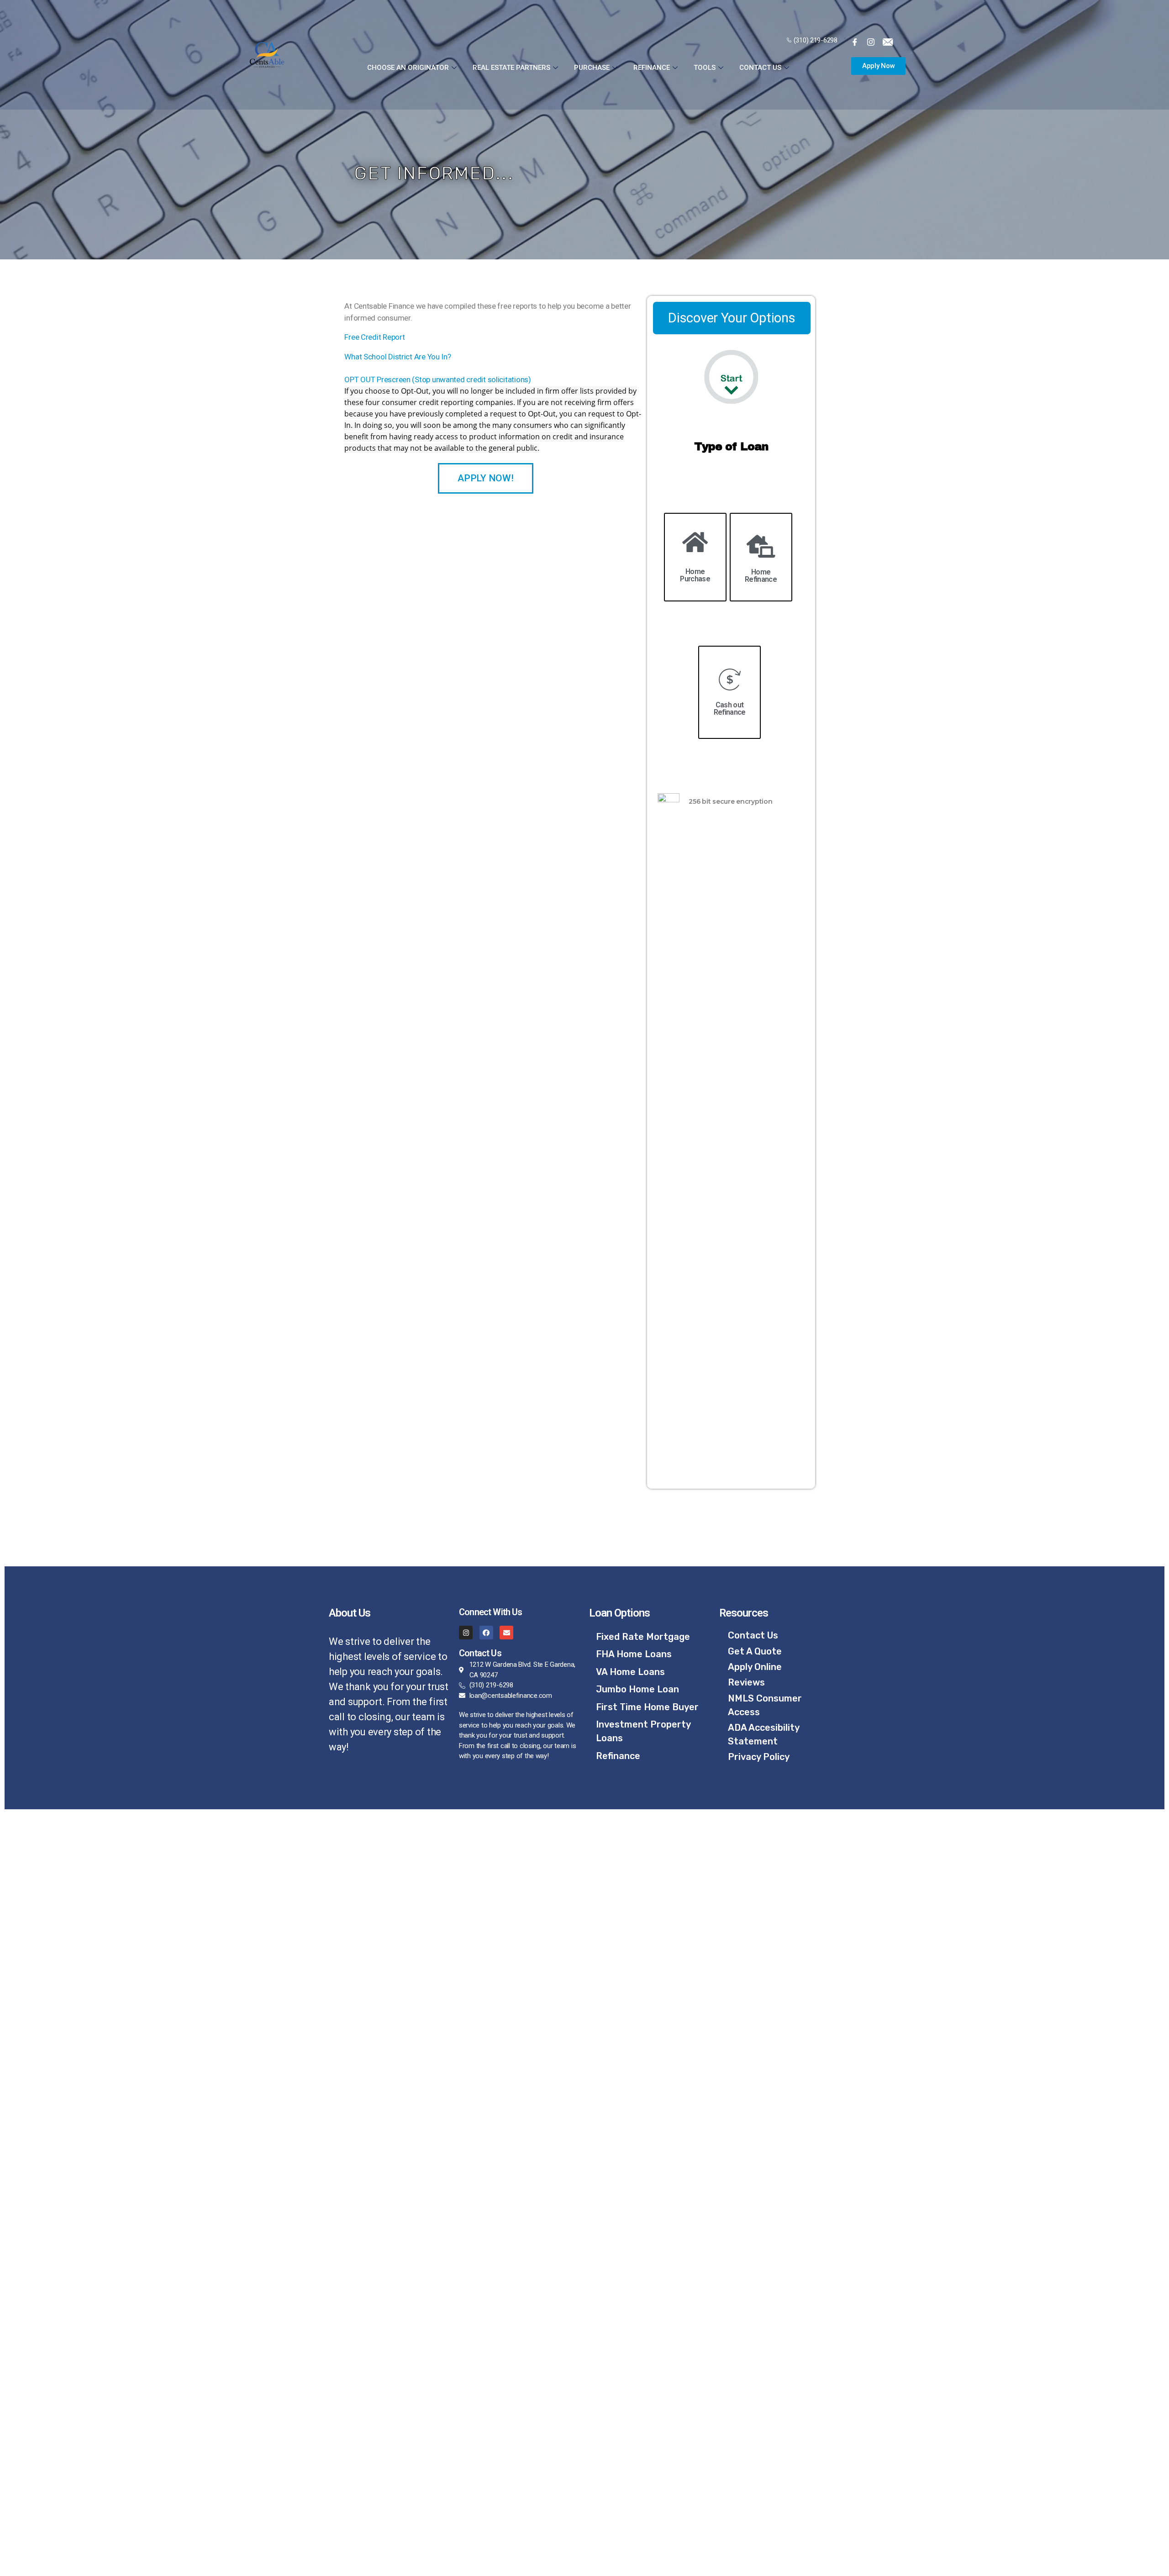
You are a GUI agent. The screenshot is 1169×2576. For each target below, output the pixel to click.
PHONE (53, 2472)
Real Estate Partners (511, 68)
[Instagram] (466, 1633)
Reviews (746, 1682)
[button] (879, 66)
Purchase (592, 68)
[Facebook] (858, 42)
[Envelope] (506, 1633)
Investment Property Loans (643, 1731)
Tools (705, 68)
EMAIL (51, 2437)
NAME (51, 2369)
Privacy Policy (759, 1757)
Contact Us (760, 68)
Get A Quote (755, 1651)
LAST (50, 2403)
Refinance (652, 68)
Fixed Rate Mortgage (643, 1637)
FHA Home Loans (634, 1654)
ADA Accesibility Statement (764, 1734)
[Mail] (890, 42)
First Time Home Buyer (647, 1707)
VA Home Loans (630, 1672)
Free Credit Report (374, 337)
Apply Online (755, 1667)
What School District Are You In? (398, 357)
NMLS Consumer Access (765, 1705)
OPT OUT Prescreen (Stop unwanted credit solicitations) (437, 379)
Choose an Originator (408, 68)
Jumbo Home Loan (637, 1689)
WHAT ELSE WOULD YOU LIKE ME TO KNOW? (116, 2506)
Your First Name (72, 1942)
